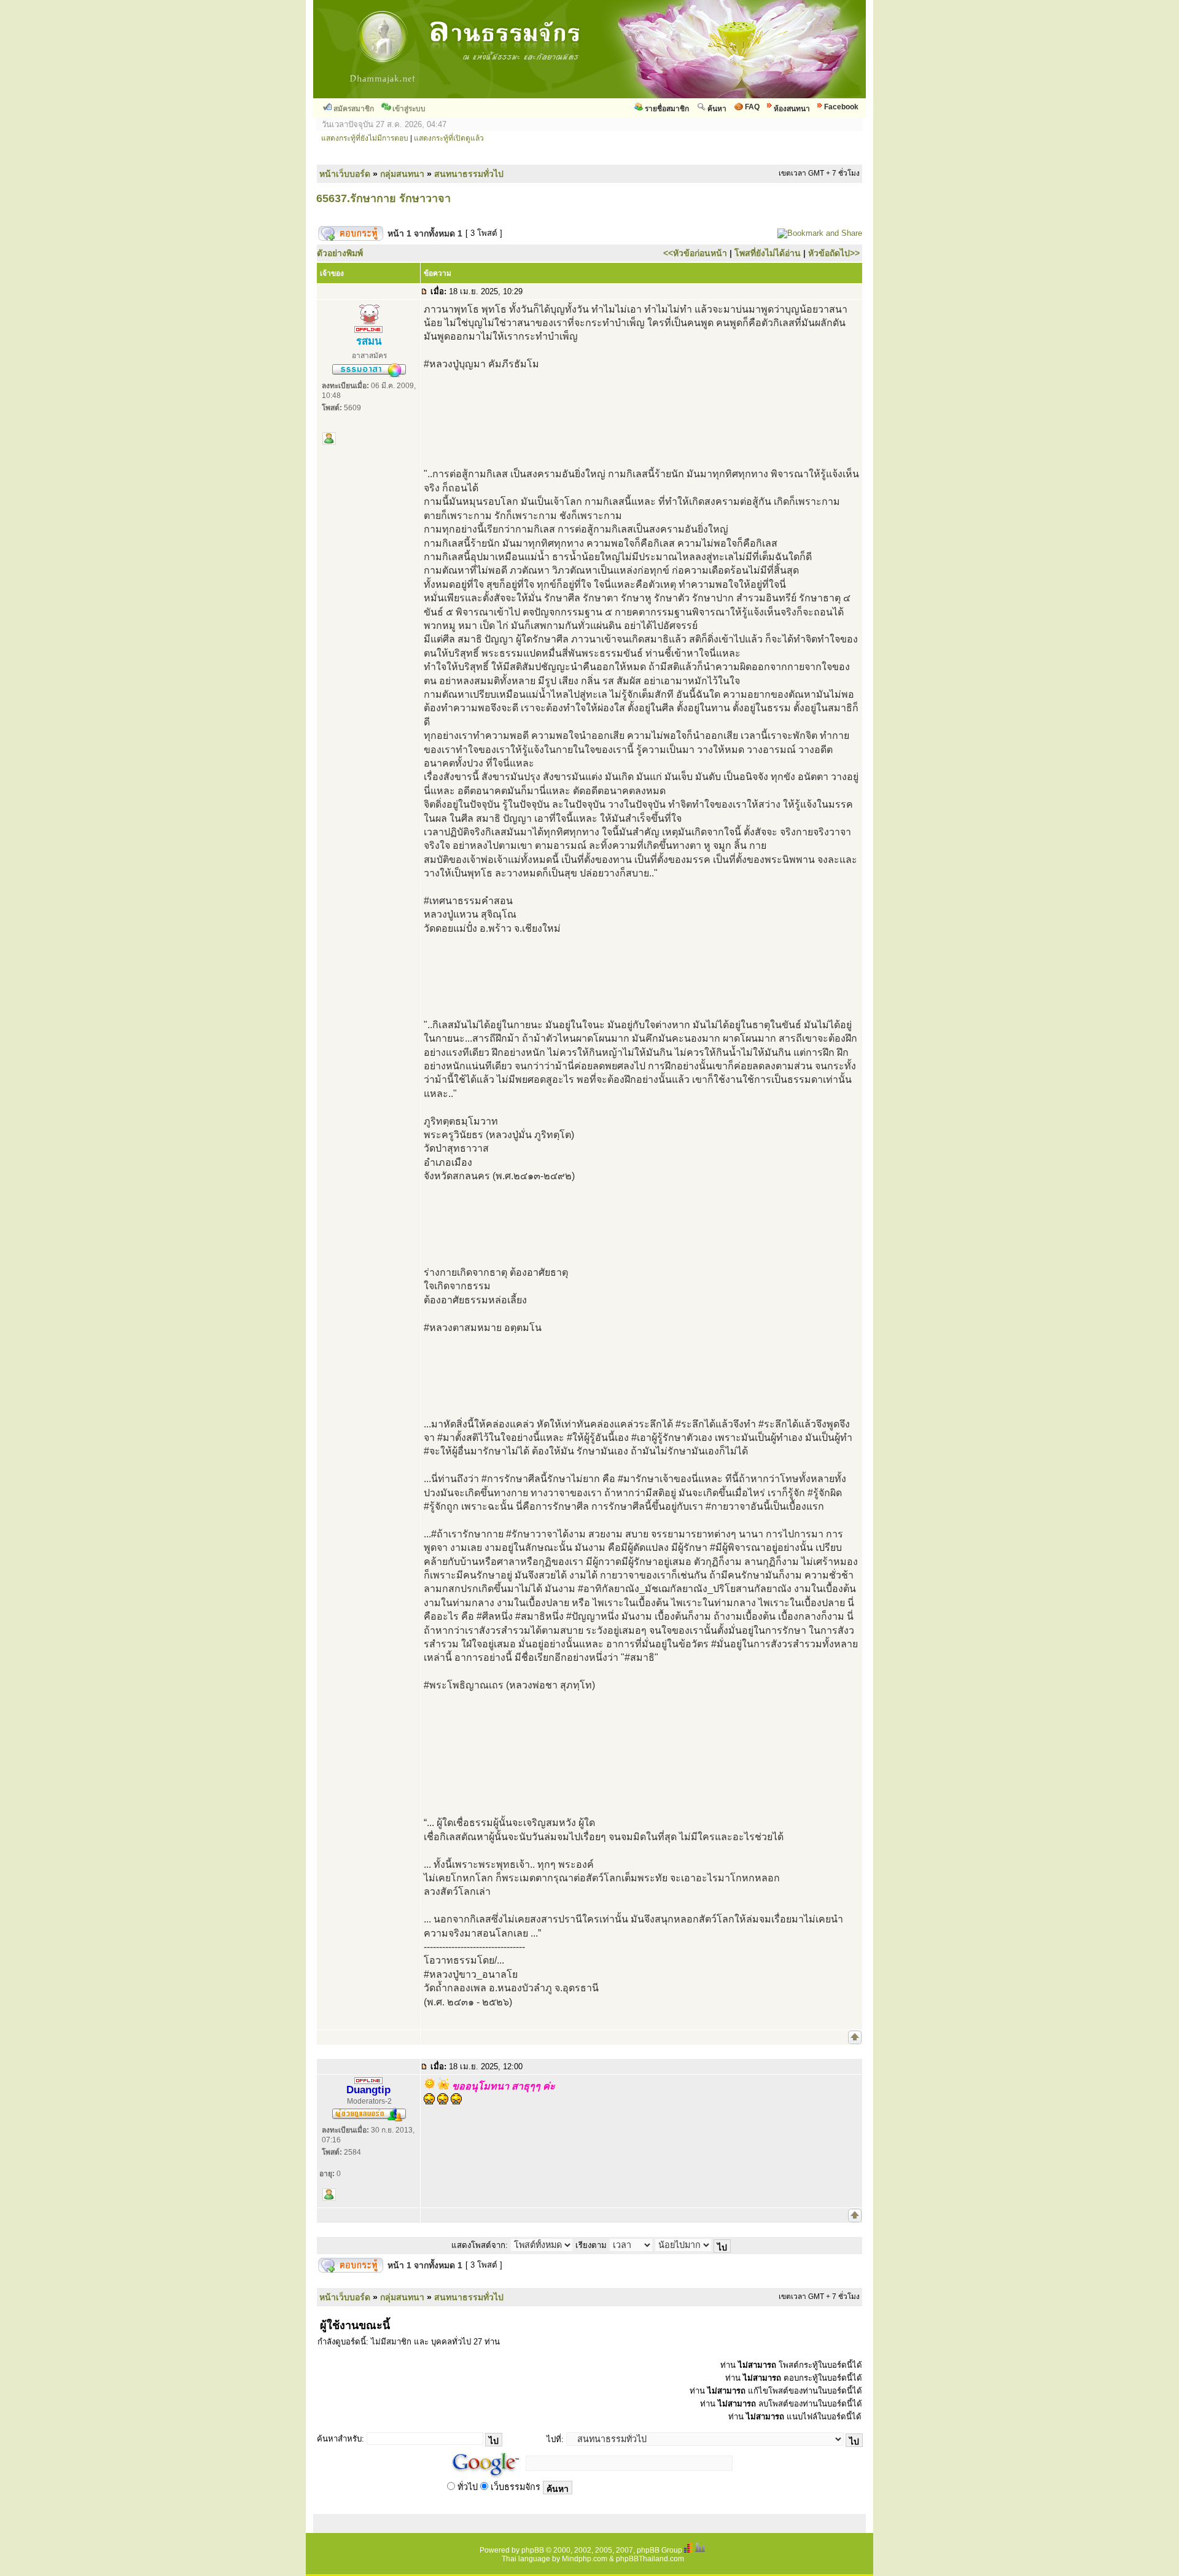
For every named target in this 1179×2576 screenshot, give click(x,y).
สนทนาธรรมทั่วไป (469, 174)
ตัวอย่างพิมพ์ (340, 253)
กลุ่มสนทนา (402, 174)
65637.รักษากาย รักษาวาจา (383, 198)
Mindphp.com (585, 2559)
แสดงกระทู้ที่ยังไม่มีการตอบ (365, 138)
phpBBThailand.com (650, 2559)
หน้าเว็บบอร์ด (345, 174)
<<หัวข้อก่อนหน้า (695, 253)
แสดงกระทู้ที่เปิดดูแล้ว (449, 138)
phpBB (533, 2550)
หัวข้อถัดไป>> (834, 253)
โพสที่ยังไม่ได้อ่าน (768, 253)
